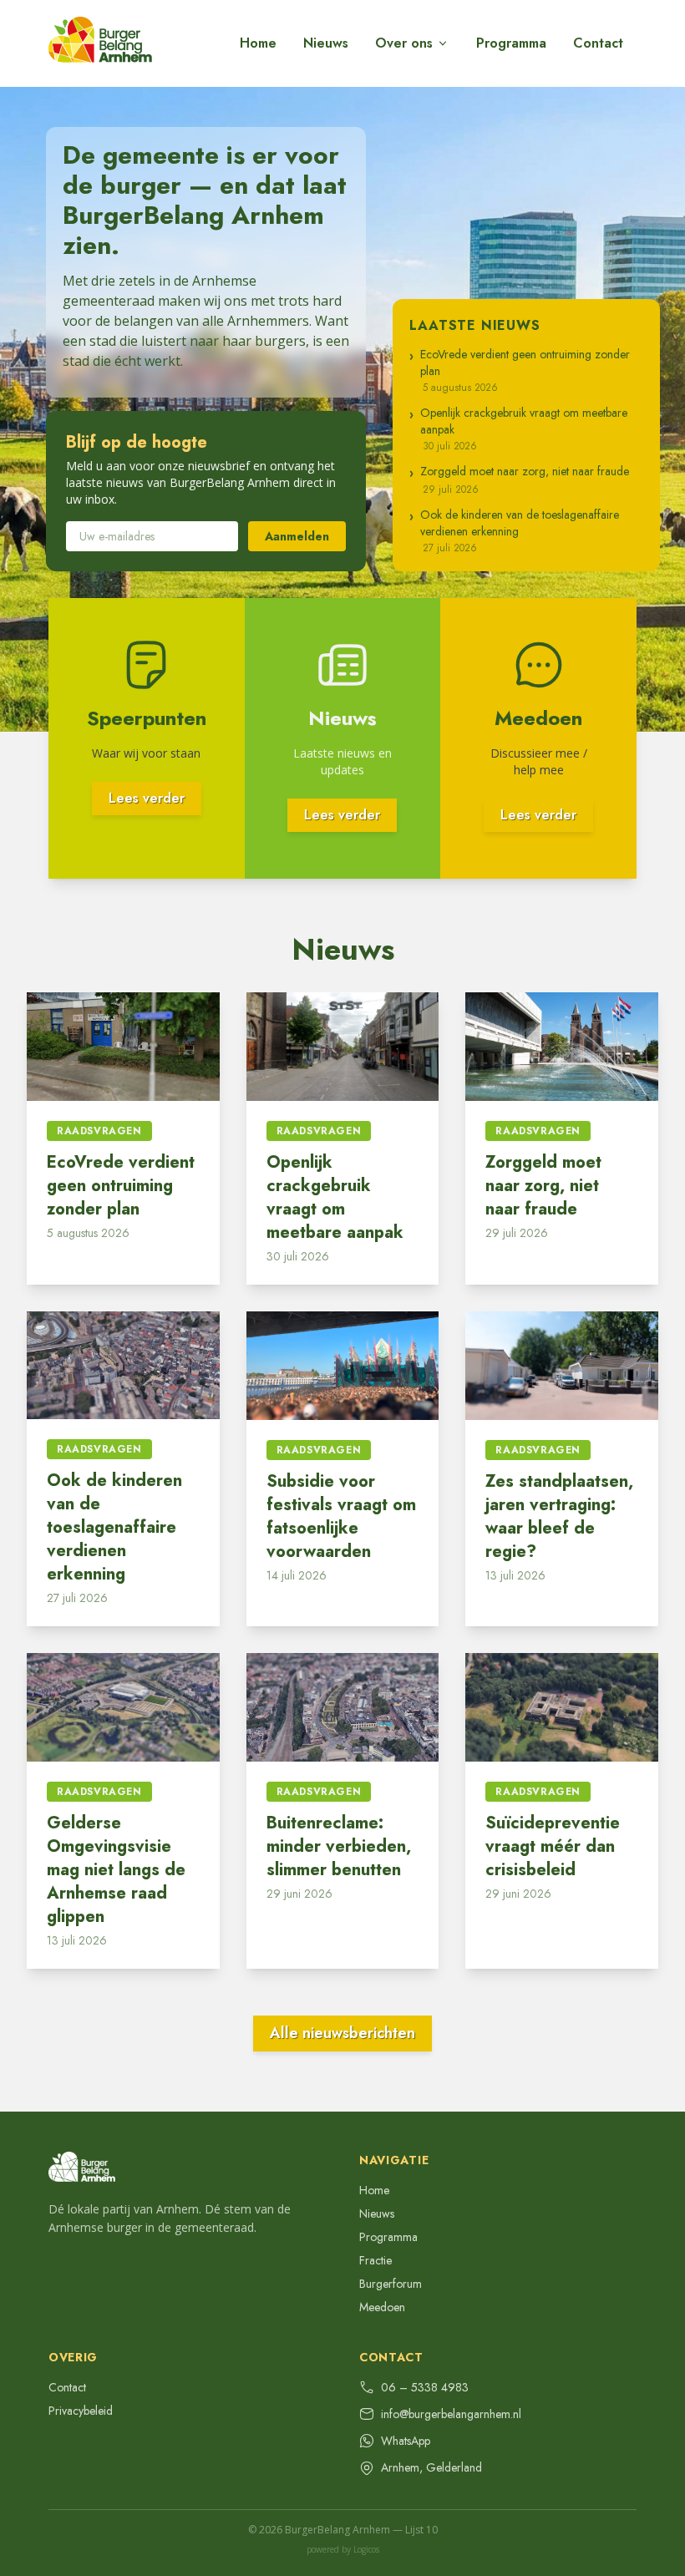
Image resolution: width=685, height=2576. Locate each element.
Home (258, 43)
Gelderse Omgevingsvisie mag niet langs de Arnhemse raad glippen (116, 1870)
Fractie (375, 2260)
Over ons (404, 43)
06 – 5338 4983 (425, 2387)
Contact (598, 43)
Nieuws (326, 43)
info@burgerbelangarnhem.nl (451, 2414)
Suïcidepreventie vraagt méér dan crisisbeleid (553, 1846)
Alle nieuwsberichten (342, 2033)
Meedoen (382, 2307)
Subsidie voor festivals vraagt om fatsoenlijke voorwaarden (341, 1516)
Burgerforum (391, 2284)
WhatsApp (406, 2441)
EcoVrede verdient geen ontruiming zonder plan (121, 1186)
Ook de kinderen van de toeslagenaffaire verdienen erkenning (114, 1527)
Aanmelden (297, 536)
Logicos (366, 2549)
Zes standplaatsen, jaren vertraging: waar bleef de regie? (559, 1516)
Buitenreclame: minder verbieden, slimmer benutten (339, 1846)
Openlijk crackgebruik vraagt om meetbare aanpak (335, 1197)
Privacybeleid (81, 2411)
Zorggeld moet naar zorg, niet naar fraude (543, 1186)
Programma (511, 43)
